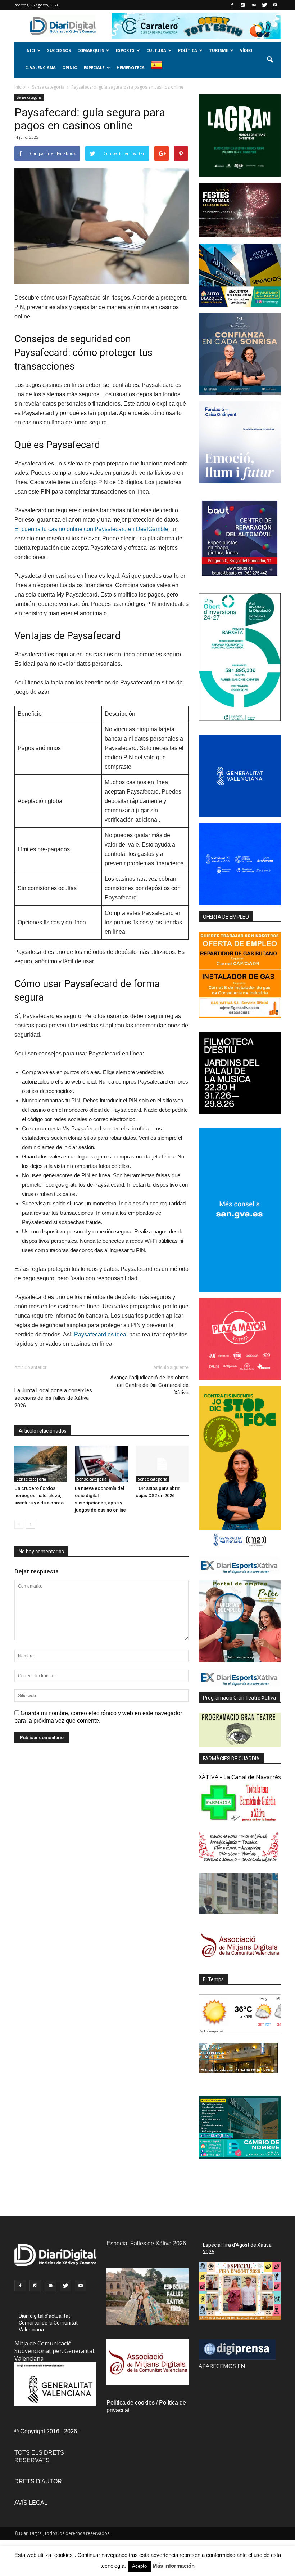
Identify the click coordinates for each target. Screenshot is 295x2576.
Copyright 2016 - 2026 (49, 2431)
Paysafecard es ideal (101, 1334)
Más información (174, 2566)
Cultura (156, 50)
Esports (125, 50)
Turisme (219, 50)
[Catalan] (160, 69)
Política (188, 50)
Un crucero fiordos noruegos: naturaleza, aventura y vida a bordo (39, 1495)
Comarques (91, 50)
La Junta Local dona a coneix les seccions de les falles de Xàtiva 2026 (53, 1398)
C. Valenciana (40, 68)
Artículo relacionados (43, 1431)
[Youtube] (275, 5)
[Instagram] (243, 5)
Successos (59, 50)
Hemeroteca (131, 68)
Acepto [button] (139, 2566)
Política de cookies (131, 2403)
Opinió (70, 68)
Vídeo (246, 50)
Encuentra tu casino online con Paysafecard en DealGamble (91, 529)
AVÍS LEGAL (31, 2503)
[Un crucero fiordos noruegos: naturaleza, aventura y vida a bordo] (41, 1464)
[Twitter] (264, 5)
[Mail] (254, 5)
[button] (270, 60)
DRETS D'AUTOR (38, 2481)
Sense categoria (29, 97)
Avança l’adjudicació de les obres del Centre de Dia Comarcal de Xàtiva (149, 1385)
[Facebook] (232, 5)
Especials (94, 68)
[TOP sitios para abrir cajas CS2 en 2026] (162, 1464)
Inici (30, 50)
